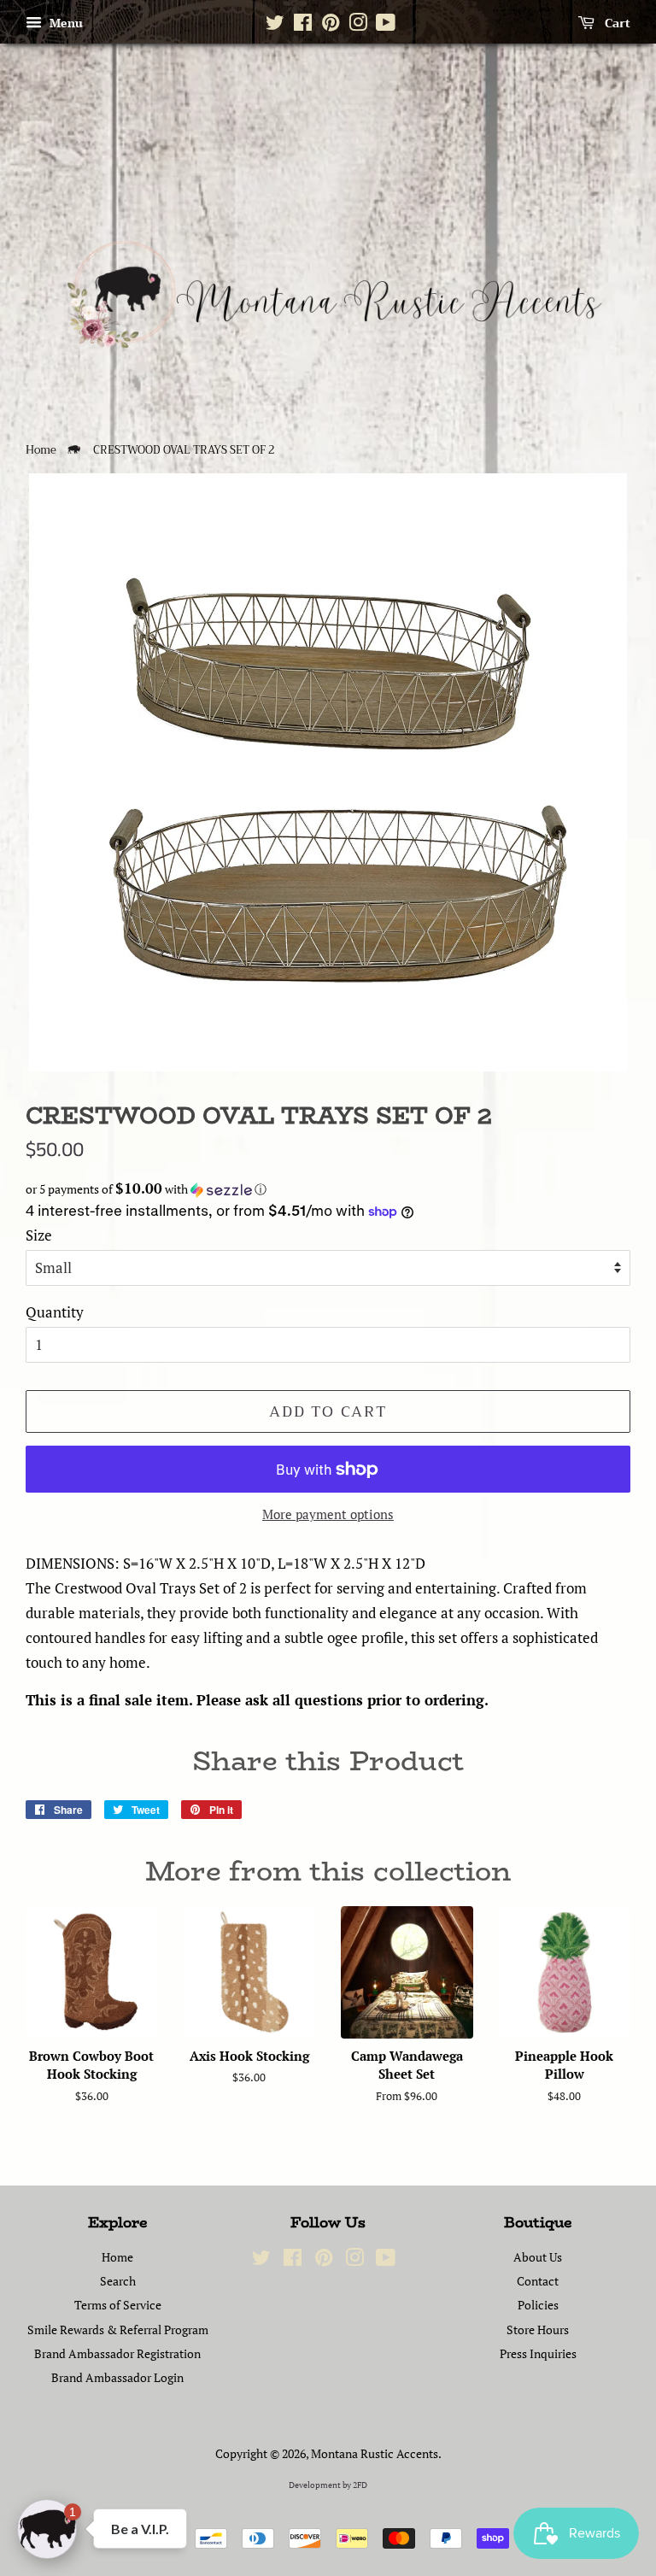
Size (39, 1235)
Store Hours (538, 2330)
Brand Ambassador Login (117, 2377)
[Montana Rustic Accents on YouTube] (386, 26)
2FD (360, 2485)
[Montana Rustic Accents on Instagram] (358, 26)
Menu (64, 23)
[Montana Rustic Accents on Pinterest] (331, 26)
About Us (538, 2257)
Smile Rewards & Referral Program (118, 2330)
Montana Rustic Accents (375, 2453)
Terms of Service (118, 2305)
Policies (538, 2305)
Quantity (55, 1312)
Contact (538, 2281)
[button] (328, 1189)
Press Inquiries (538, 2353)
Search (118, 2281)
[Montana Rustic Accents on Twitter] (275, 26)
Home (41, 450)
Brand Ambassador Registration (117, 2353)
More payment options (328, 1514)
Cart (616, 23)
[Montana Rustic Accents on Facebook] (303, 26)
